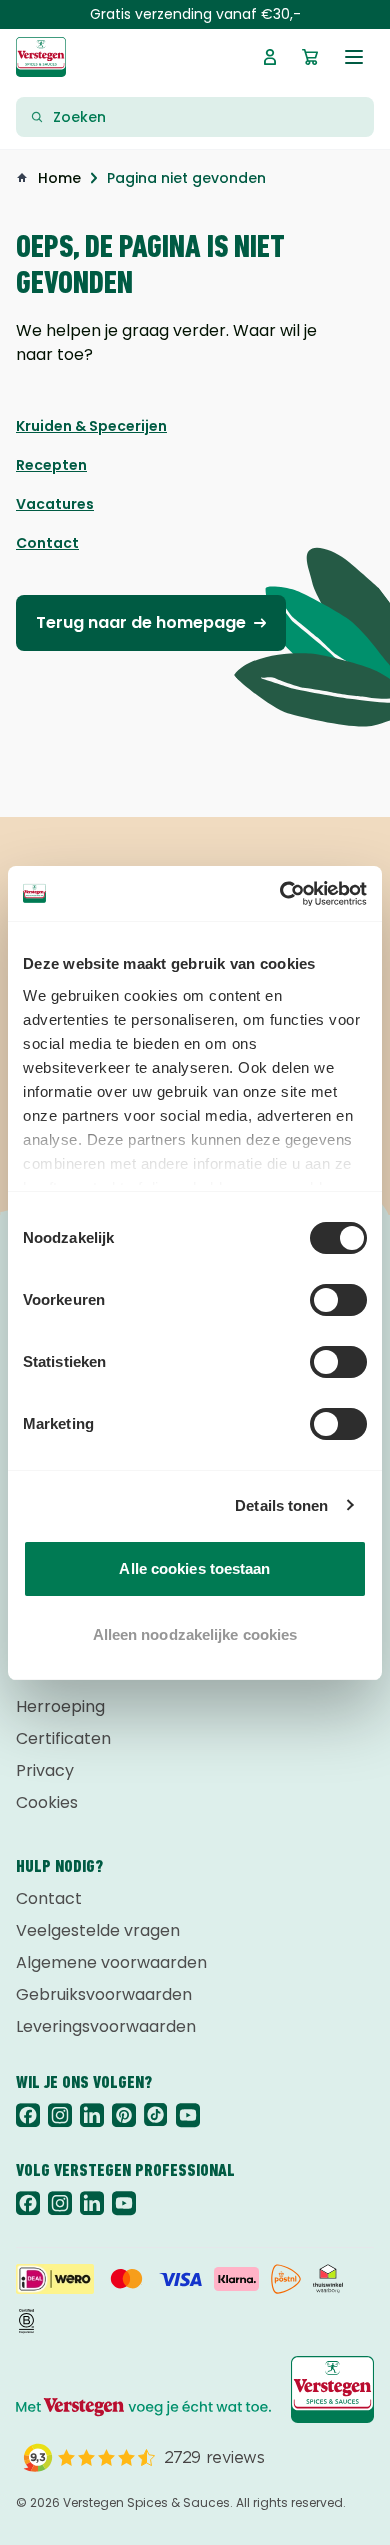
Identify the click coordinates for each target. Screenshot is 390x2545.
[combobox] (207, 117)
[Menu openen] (354, 57)
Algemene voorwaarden (111, 1962)
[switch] (338, 1300)
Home (59, 178)
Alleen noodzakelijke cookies (195, 1634)
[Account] (270, 57)
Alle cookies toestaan (194, 1568)
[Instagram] (60, 2115)
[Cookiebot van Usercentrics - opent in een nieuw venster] (280, 894)
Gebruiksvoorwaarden (104, 1994)
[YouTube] (188, 2115)
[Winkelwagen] (310, 57)
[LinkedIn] (92, 2115)
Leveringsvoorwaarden (106, 2026)
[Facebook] (28, 2115)
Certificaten (63, 1738)
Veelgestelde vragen (98, 1930)
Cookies (47, 1802)
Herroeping (60, 1706)
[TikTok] (156, 2115)
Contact (49, 1898)
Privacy (45, 1770)
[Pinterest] (124, 2115)
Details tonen (281, 1505)
